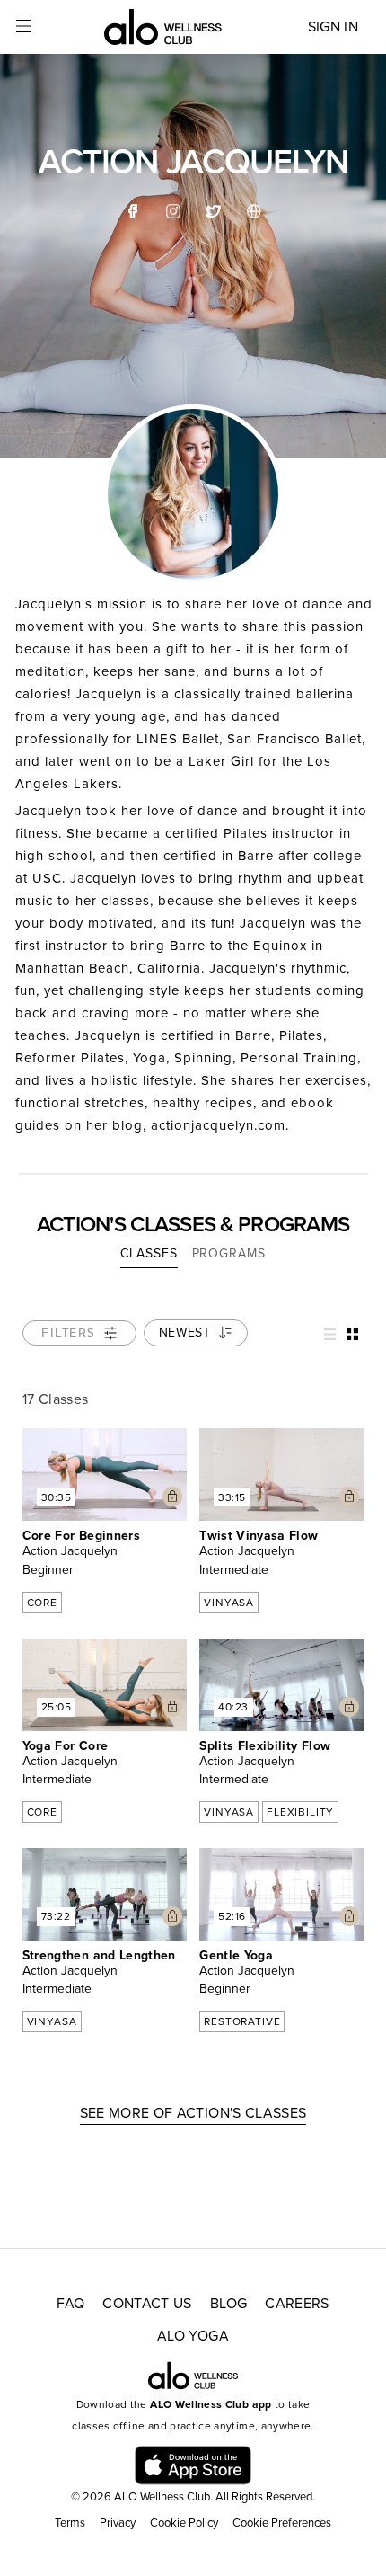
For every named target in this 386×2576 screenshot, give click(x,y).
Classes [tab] (149, 1253)
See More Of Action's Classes (193, 2113)
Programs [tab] (229, 1253)
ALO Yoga (193, 2336)
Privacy (118, 2523)
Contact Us (147, 2304)
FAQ (70, 2304)
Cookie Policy (184, 2523)
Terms (70, 2523)
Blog (228, 2304)
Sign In (333, 27)
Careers (297, 2304)
